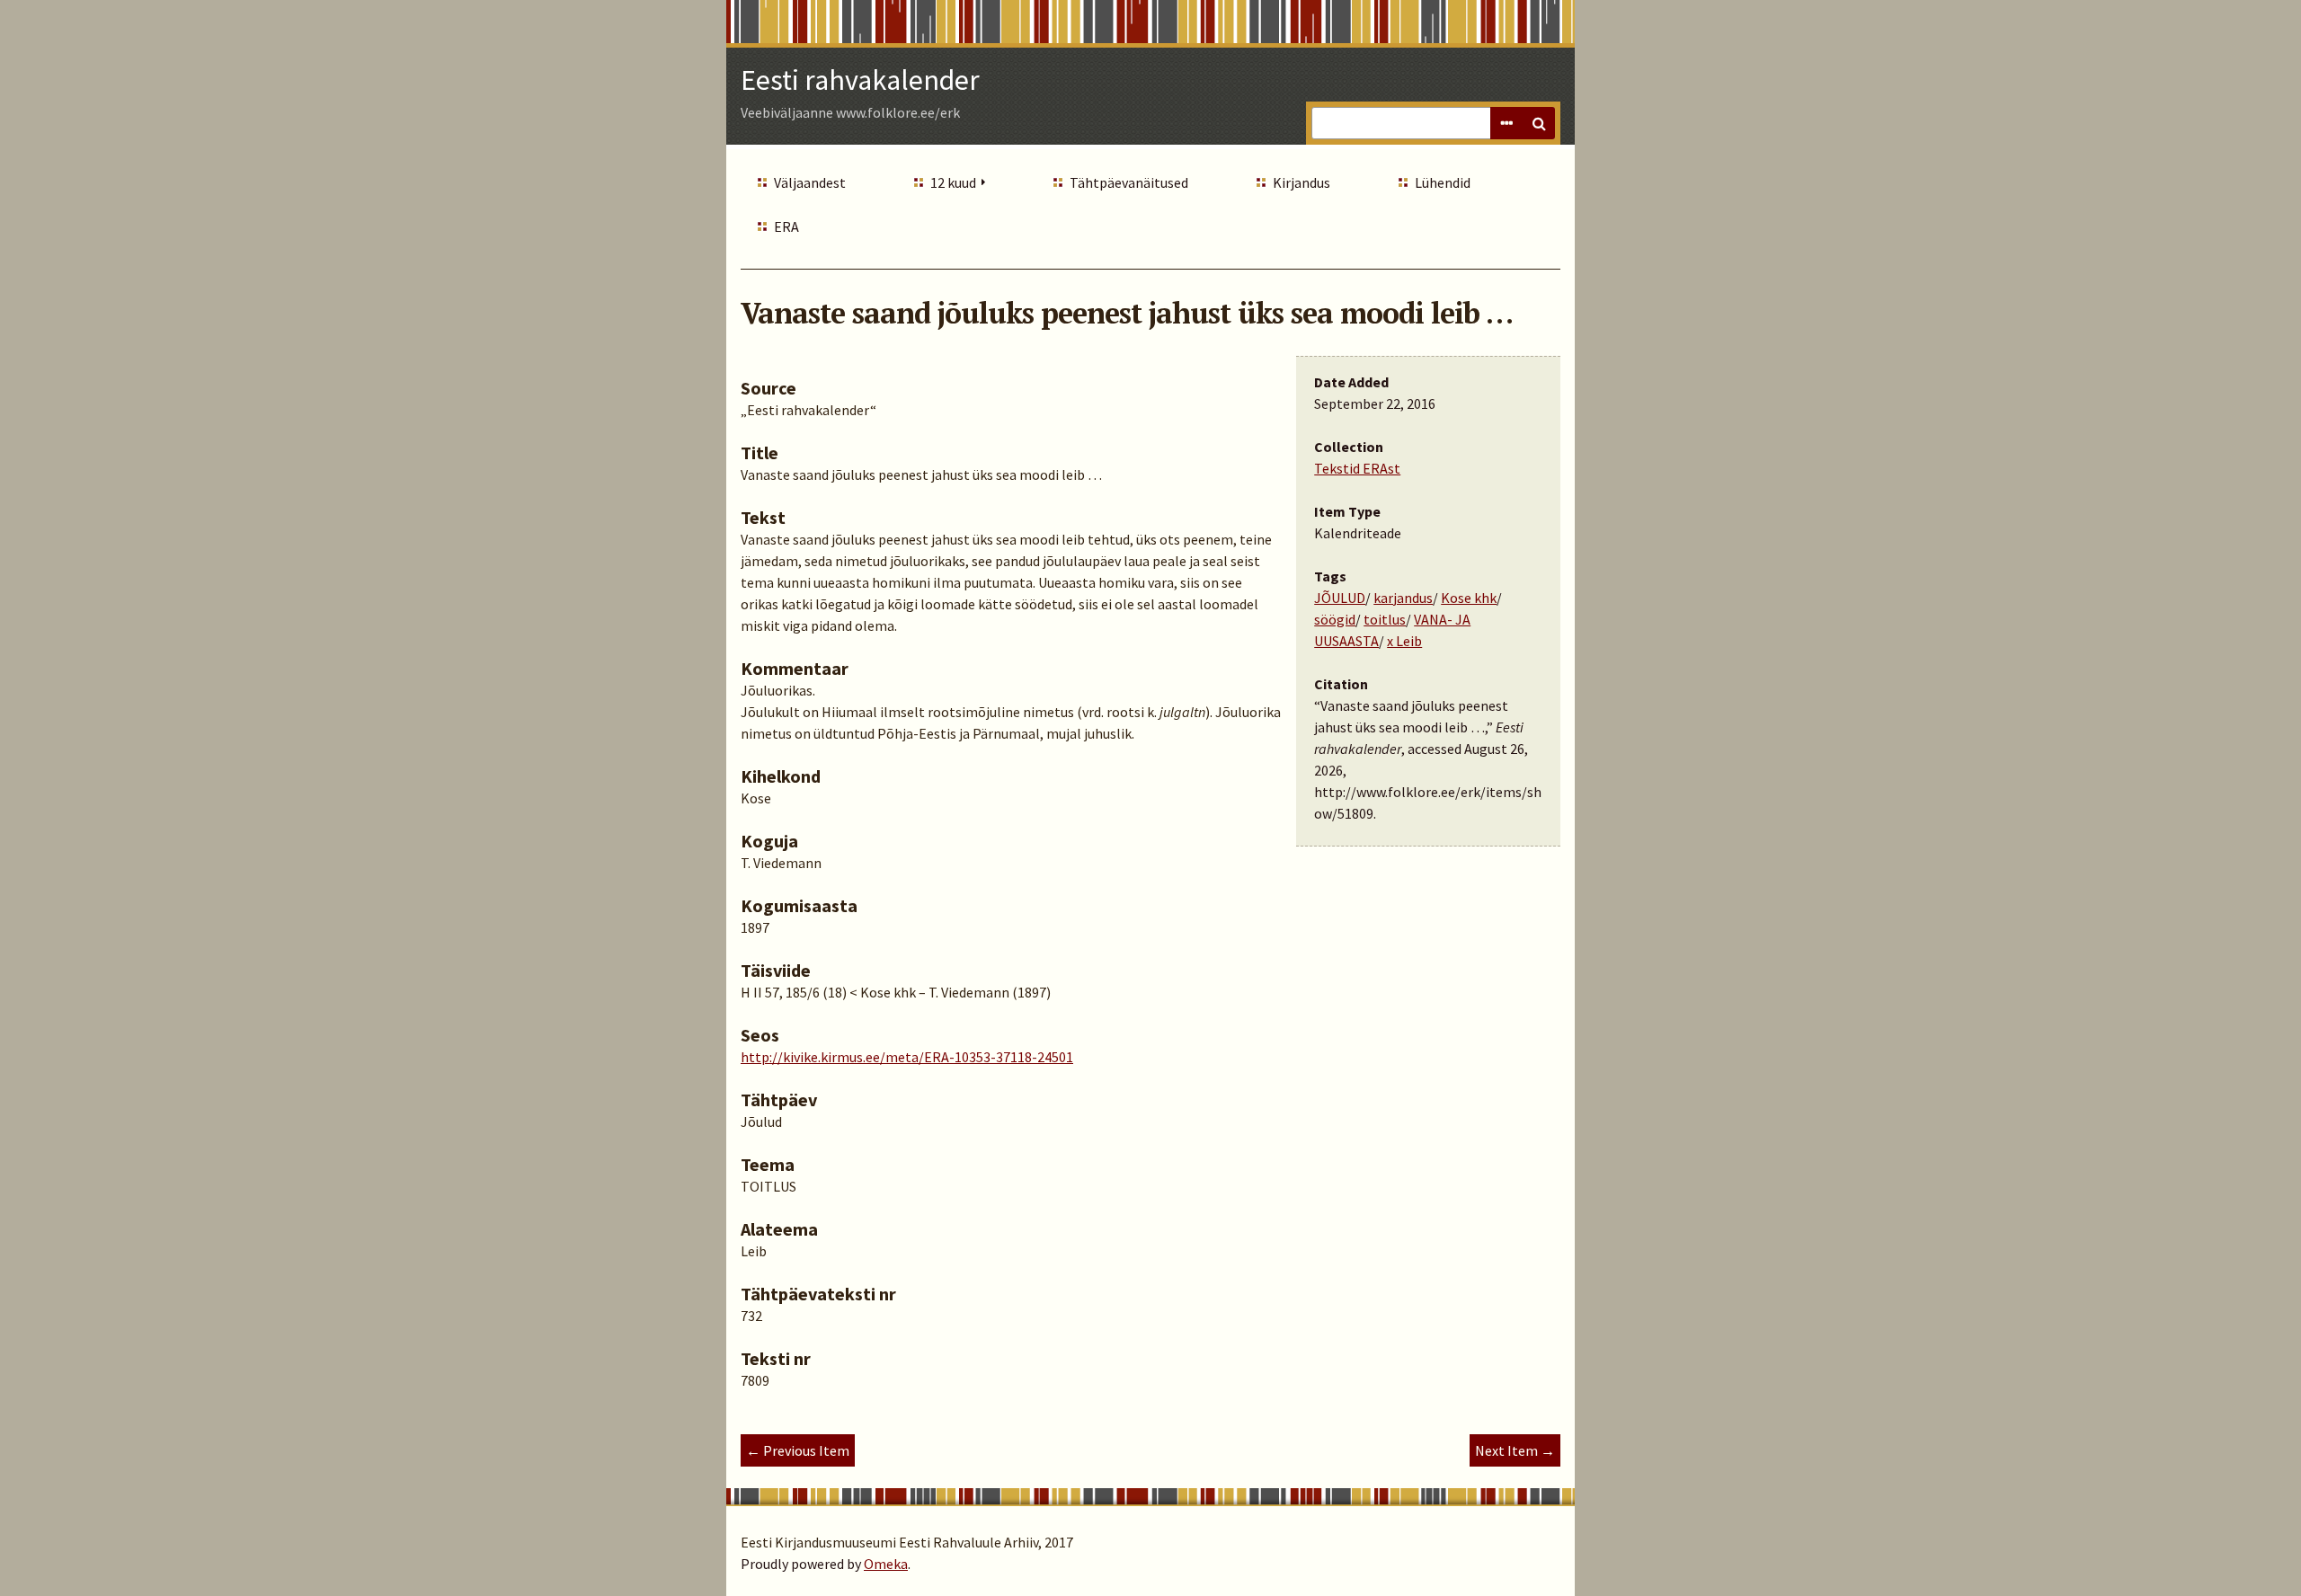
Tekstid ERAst (1357, 468)
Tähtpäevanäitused (1129, 182)
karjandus (1403, 598)
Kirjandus (1302, 182)
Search (1539, 123)
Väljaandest (810, 182)
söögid (1335, 619)
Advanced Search (1506, 123)
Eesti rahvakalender (860, 80)
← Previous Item (798, 1450)
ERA (786, 226)
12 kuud (953, 182)
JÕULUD (1340, 598)
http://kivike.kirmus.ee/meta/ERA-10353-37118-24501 (907, 1057)
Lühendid (1443, 182)
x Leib (1404, 641)
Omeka (886, 1564)
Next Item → (1515, 1450)
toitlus (1385, 619)
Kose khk (1469, 598)
